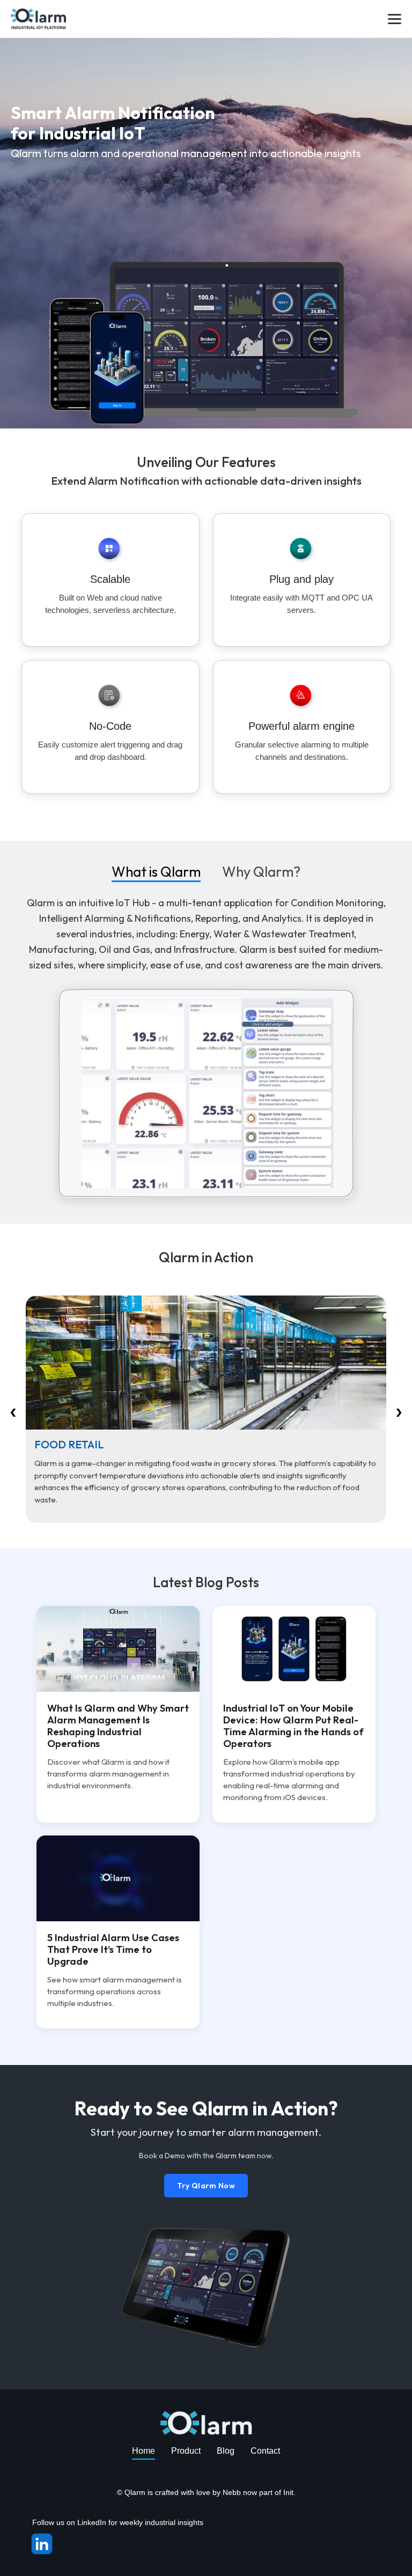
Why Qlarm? (261, 874)
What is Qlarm (156, 874)
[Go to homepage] (38, 18)
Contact (265, 2451)
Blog (226, 2451)
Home (144, 2451)
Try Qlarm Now (206, 2186)
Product (186, 2451)
